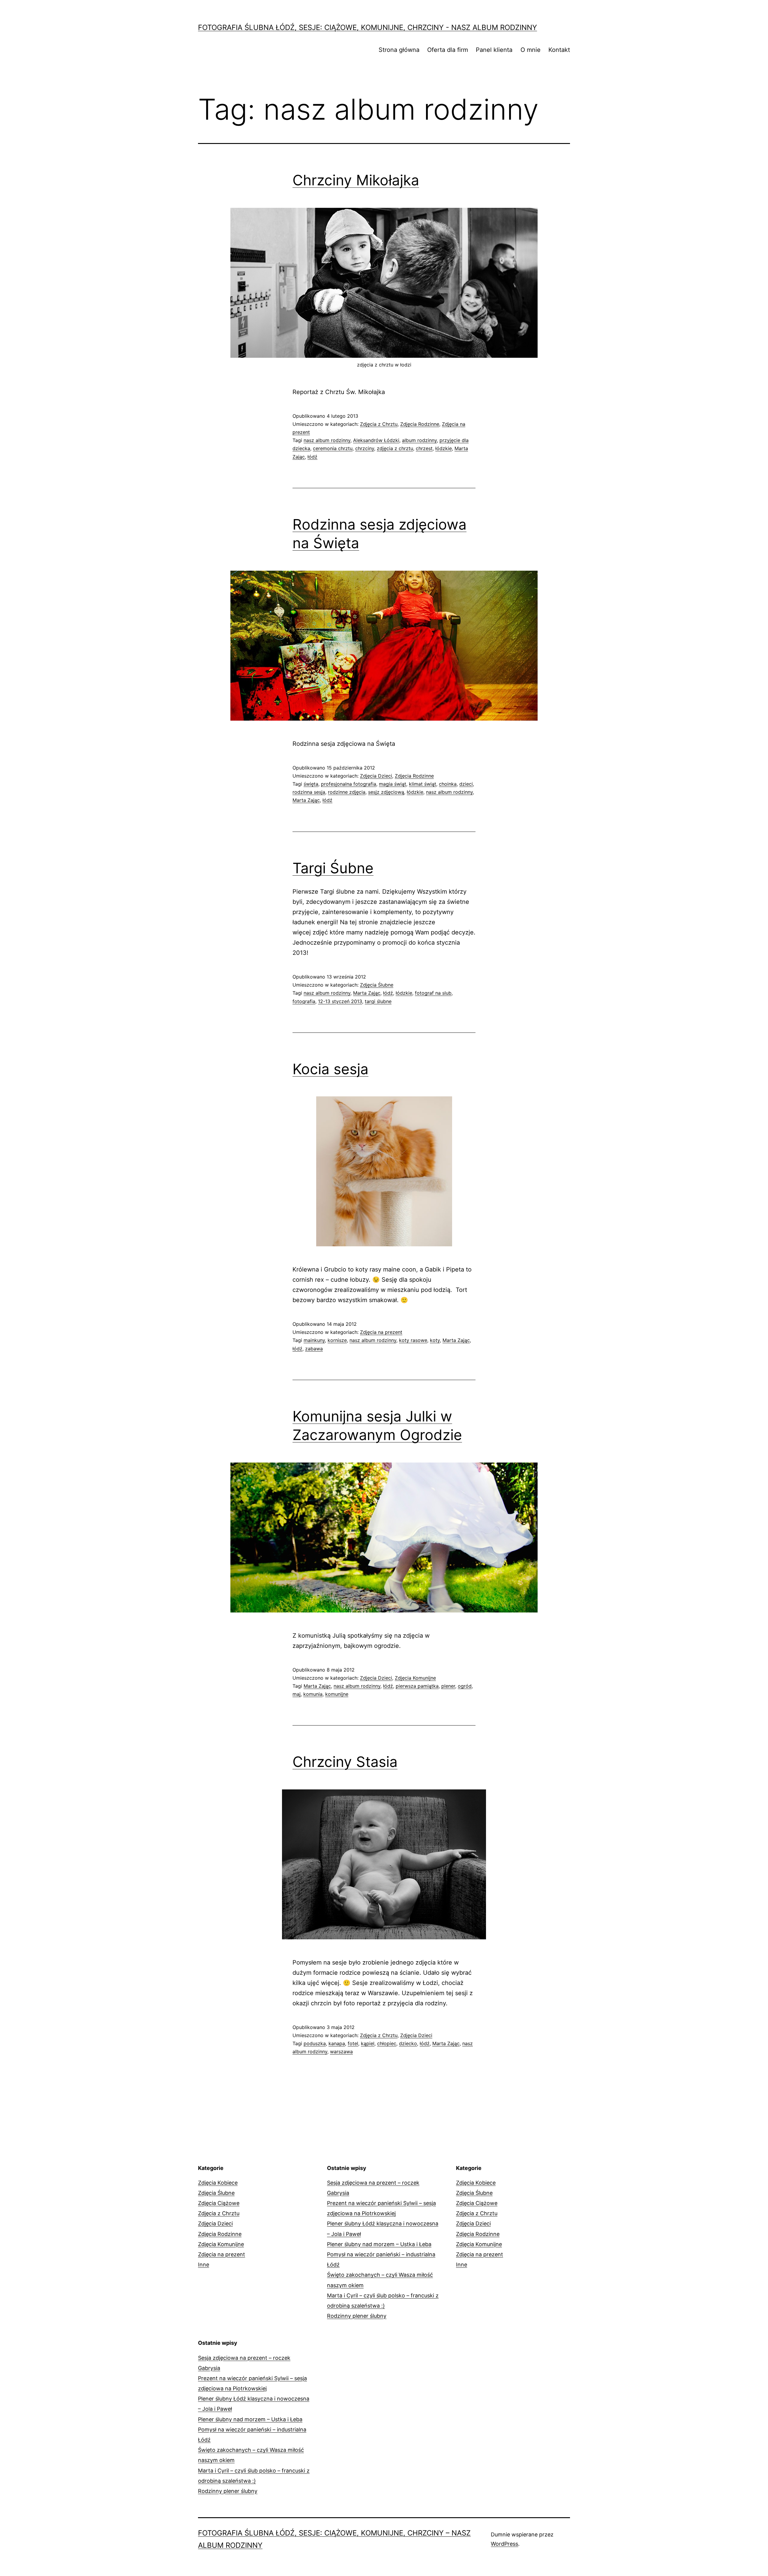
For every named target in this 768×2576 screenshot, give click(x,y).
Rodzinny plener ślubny (357, 2316)
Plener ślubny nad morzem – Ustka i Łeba (379, 2244)
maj (297, 1694)
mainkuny (314, 1340)
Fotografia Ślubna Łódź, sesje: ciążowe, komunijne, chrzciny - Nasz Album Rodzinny (367, 27)
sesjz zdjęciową (386, 792)
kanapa (337, 2043)
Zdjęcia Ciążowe (219, 2203)
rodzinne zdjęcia (347, 792)
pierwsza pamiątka (417, 1686)
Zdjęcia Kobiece (218, 2183)
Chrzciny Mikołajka (356, 180)
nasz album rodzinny (327, 440)
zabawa (314, 1349)
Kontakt (559, 50)
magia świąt (393, 784)
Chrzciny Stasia (345, 1762)
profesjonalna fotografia (349, 784)
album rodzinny (419, 440)
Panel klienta (494, 50)
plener (448, 1686)
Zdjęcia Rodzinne (420, 424)
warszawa (341, 2052)
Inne (204, 2265)
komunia (313, 1694)
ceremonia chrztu (333, 448)
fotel (353, 2043)
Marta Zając (306, 800)
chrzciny (365, 448)
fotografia (304, 1001)
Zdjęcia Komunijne (415, 1678)
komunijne (337, 1694)
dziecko (408, 2043)
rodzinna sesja (309, 792)
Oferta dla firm (448, 50)
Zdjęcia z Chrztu (379, 424)
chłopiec (387, 2043)
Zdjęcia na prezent (381, 1332)
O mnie (531, 50)
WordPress (504, 2544)
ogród (465, 1686)
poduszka (315, 2043)
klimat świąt (423, 784)
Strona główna (399, 50)
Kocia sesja (330, 1069)
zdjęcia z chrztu (395, 448)
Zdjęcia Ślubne (377, 985)
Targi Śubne (333, 868)
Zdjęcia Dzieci (376, 776)
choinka (448, 784)
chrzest (424, 448)
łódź (312, 457)
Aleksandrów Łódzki (376, 440)
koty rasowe (413, 1340)
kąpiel (368, 2043)
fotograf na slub (433, 993)
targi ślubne (378, 1001)
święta (311, 784)
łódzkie (444, 448)
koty (435, 1340)
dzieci (466, 784)
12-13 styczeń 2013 (340, 1001)
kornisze (337, 1340)
